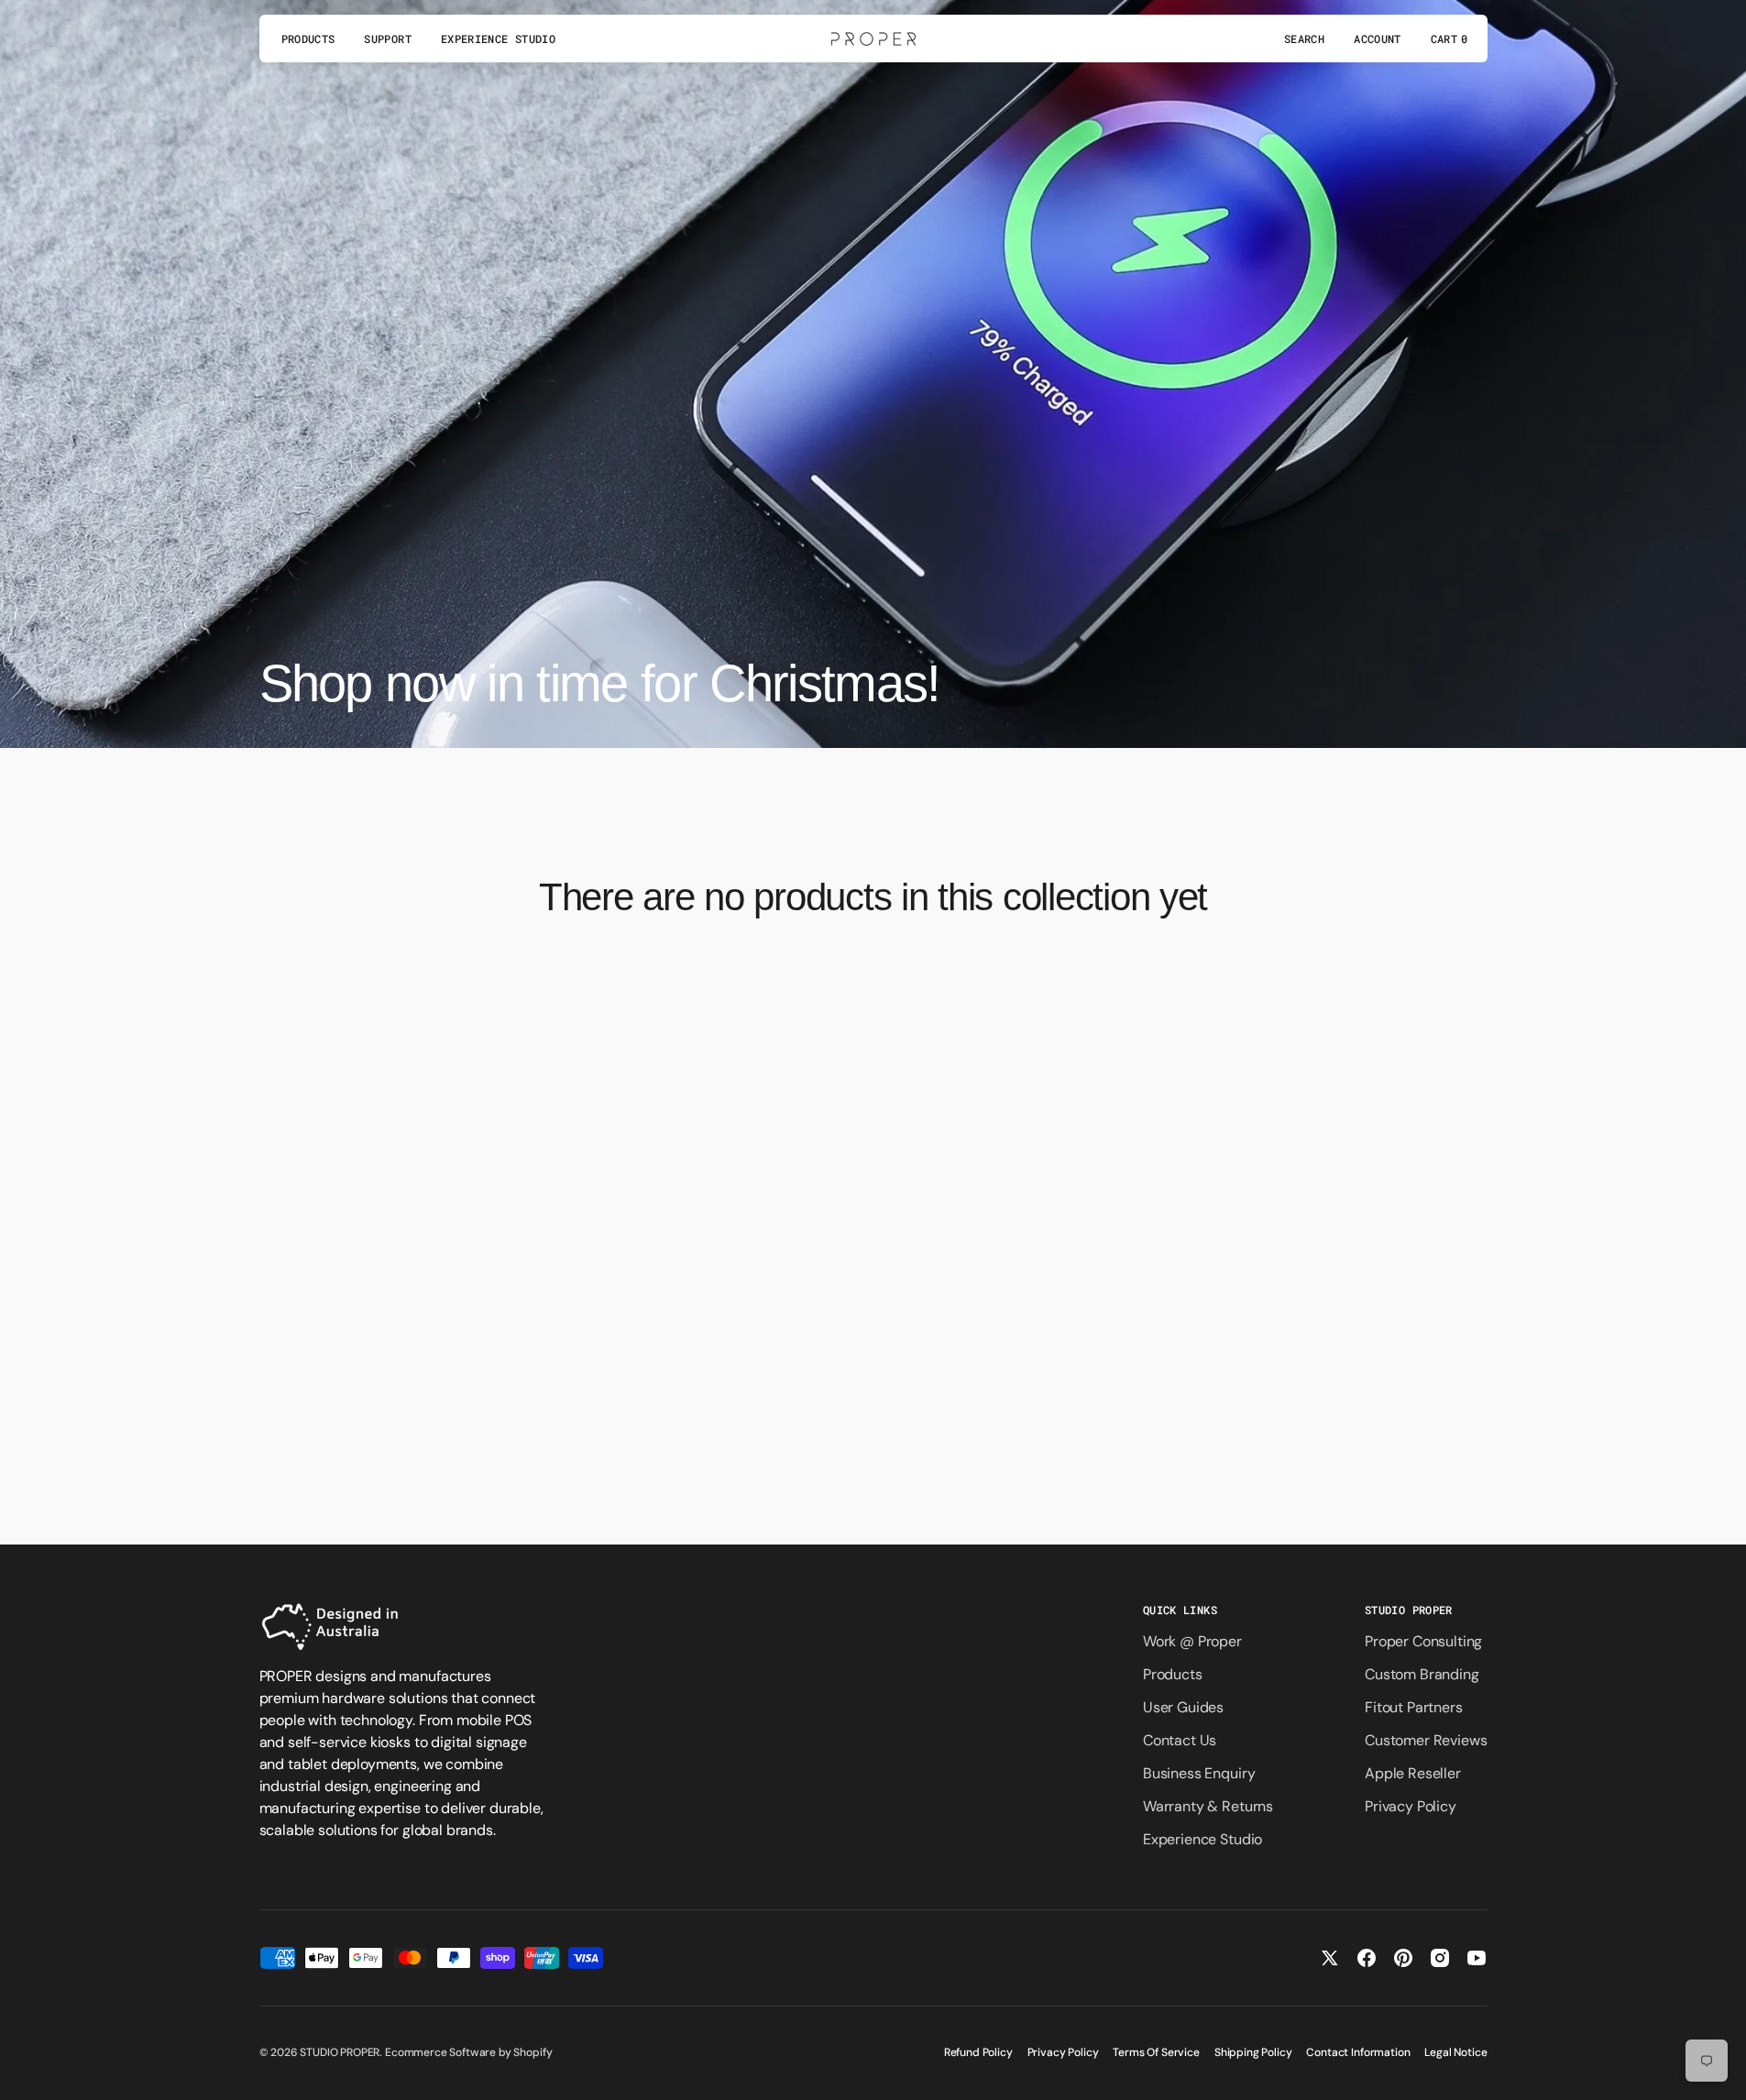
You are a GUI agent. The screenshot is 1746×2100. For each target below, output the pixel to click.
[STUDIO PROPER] (873, 38)
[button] (1304, 38)
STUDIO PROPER (340, 2052)
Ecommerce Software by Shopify (468, 2052)
